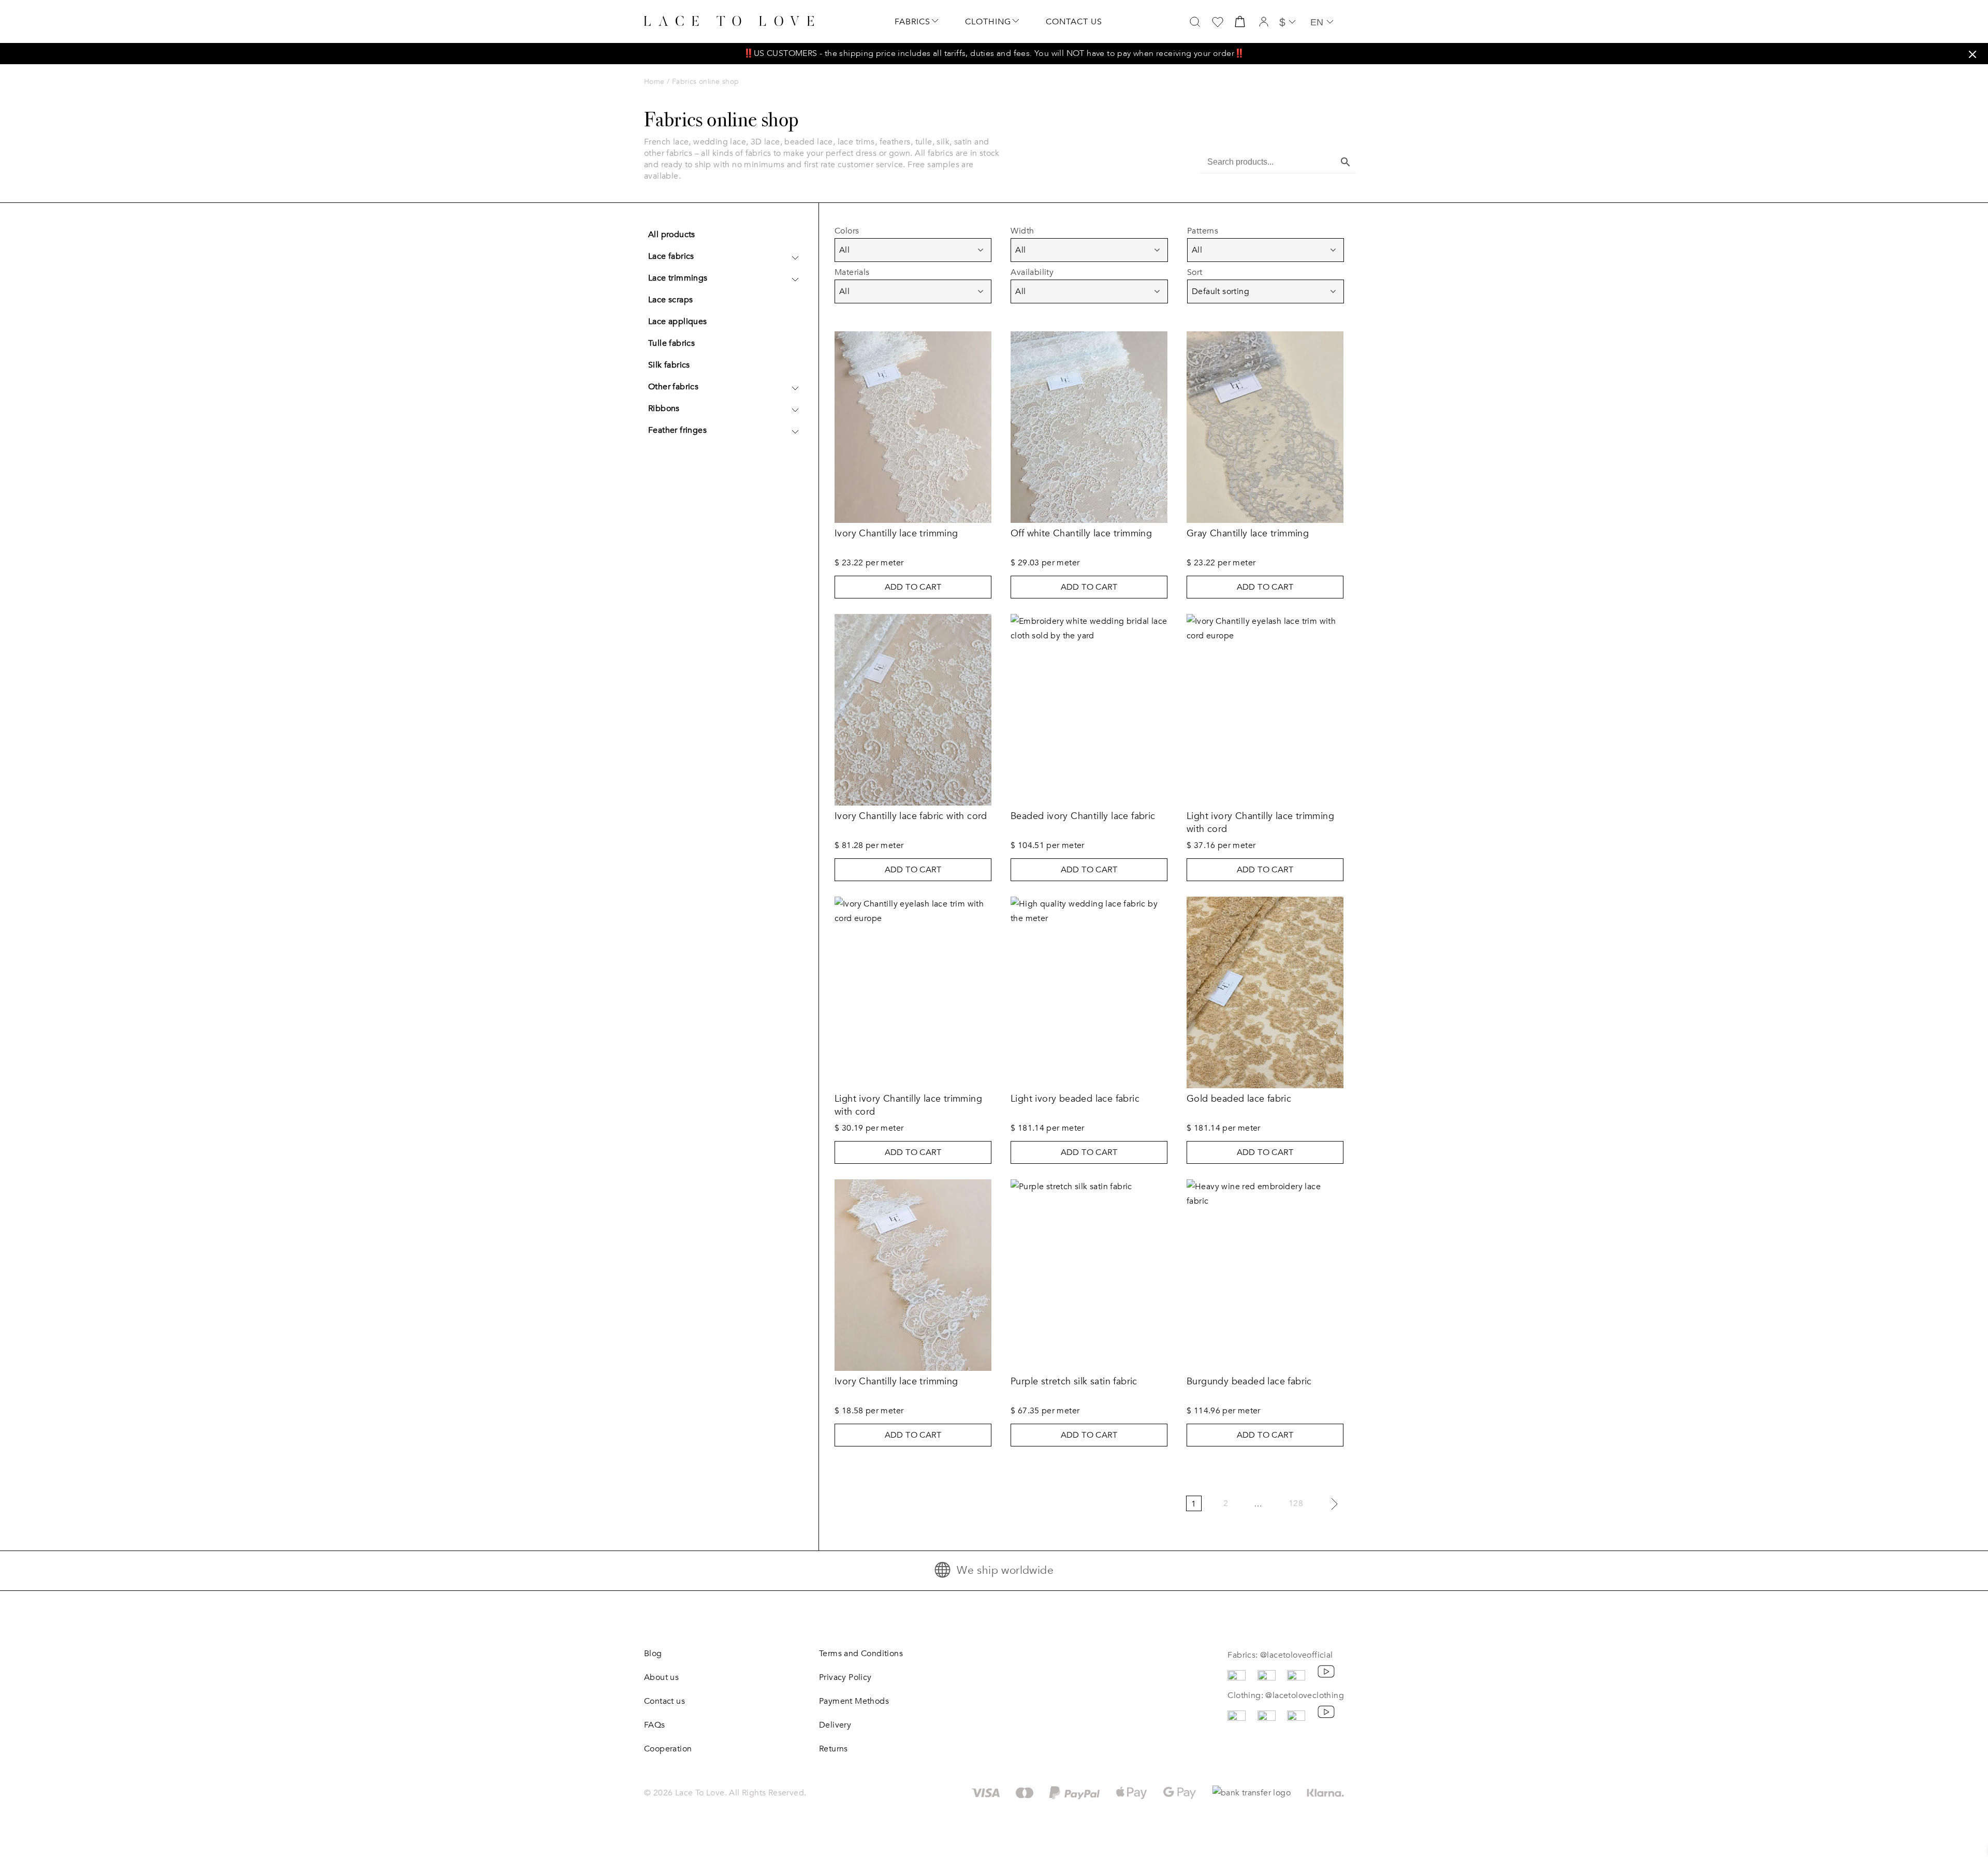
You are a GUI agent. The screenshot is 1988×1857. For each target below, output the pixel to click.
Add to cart (913, 587)
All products (672, 235)
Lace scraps (670, 300)
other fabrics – (673, 153)
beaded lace (808, 142)
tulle (924, 142)
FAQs (655, 1725)
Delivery (835, 1725)
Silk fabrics (669, 365)
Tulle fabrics (671, 343)
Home (654, 82)
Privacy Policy (845, 1677)
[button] (1972, 54)
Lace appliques (678, 321)
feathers (895, 142)
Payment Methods (854, 1701)
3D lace (765, 142)
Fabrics (912, 22)
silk (943, 142)
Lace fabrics (671, 256)
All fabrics (934, 153)
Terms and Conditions (861, 1654)
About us (661, 1677)
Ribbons (664, 408)
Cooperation (668, 1749)
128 (1296, 1503)
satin (963, 142)
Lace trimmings (678, 278)
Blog (653, 1654)
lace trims (856, 142)
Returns (834, 1749)
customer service (870, 165)
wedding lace (720, 142)
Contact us (1074, 22)
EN (1317, 22)
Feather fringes (677, 430)
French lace (666, 142)
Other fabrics (673, 387)
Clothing (988, 22)
